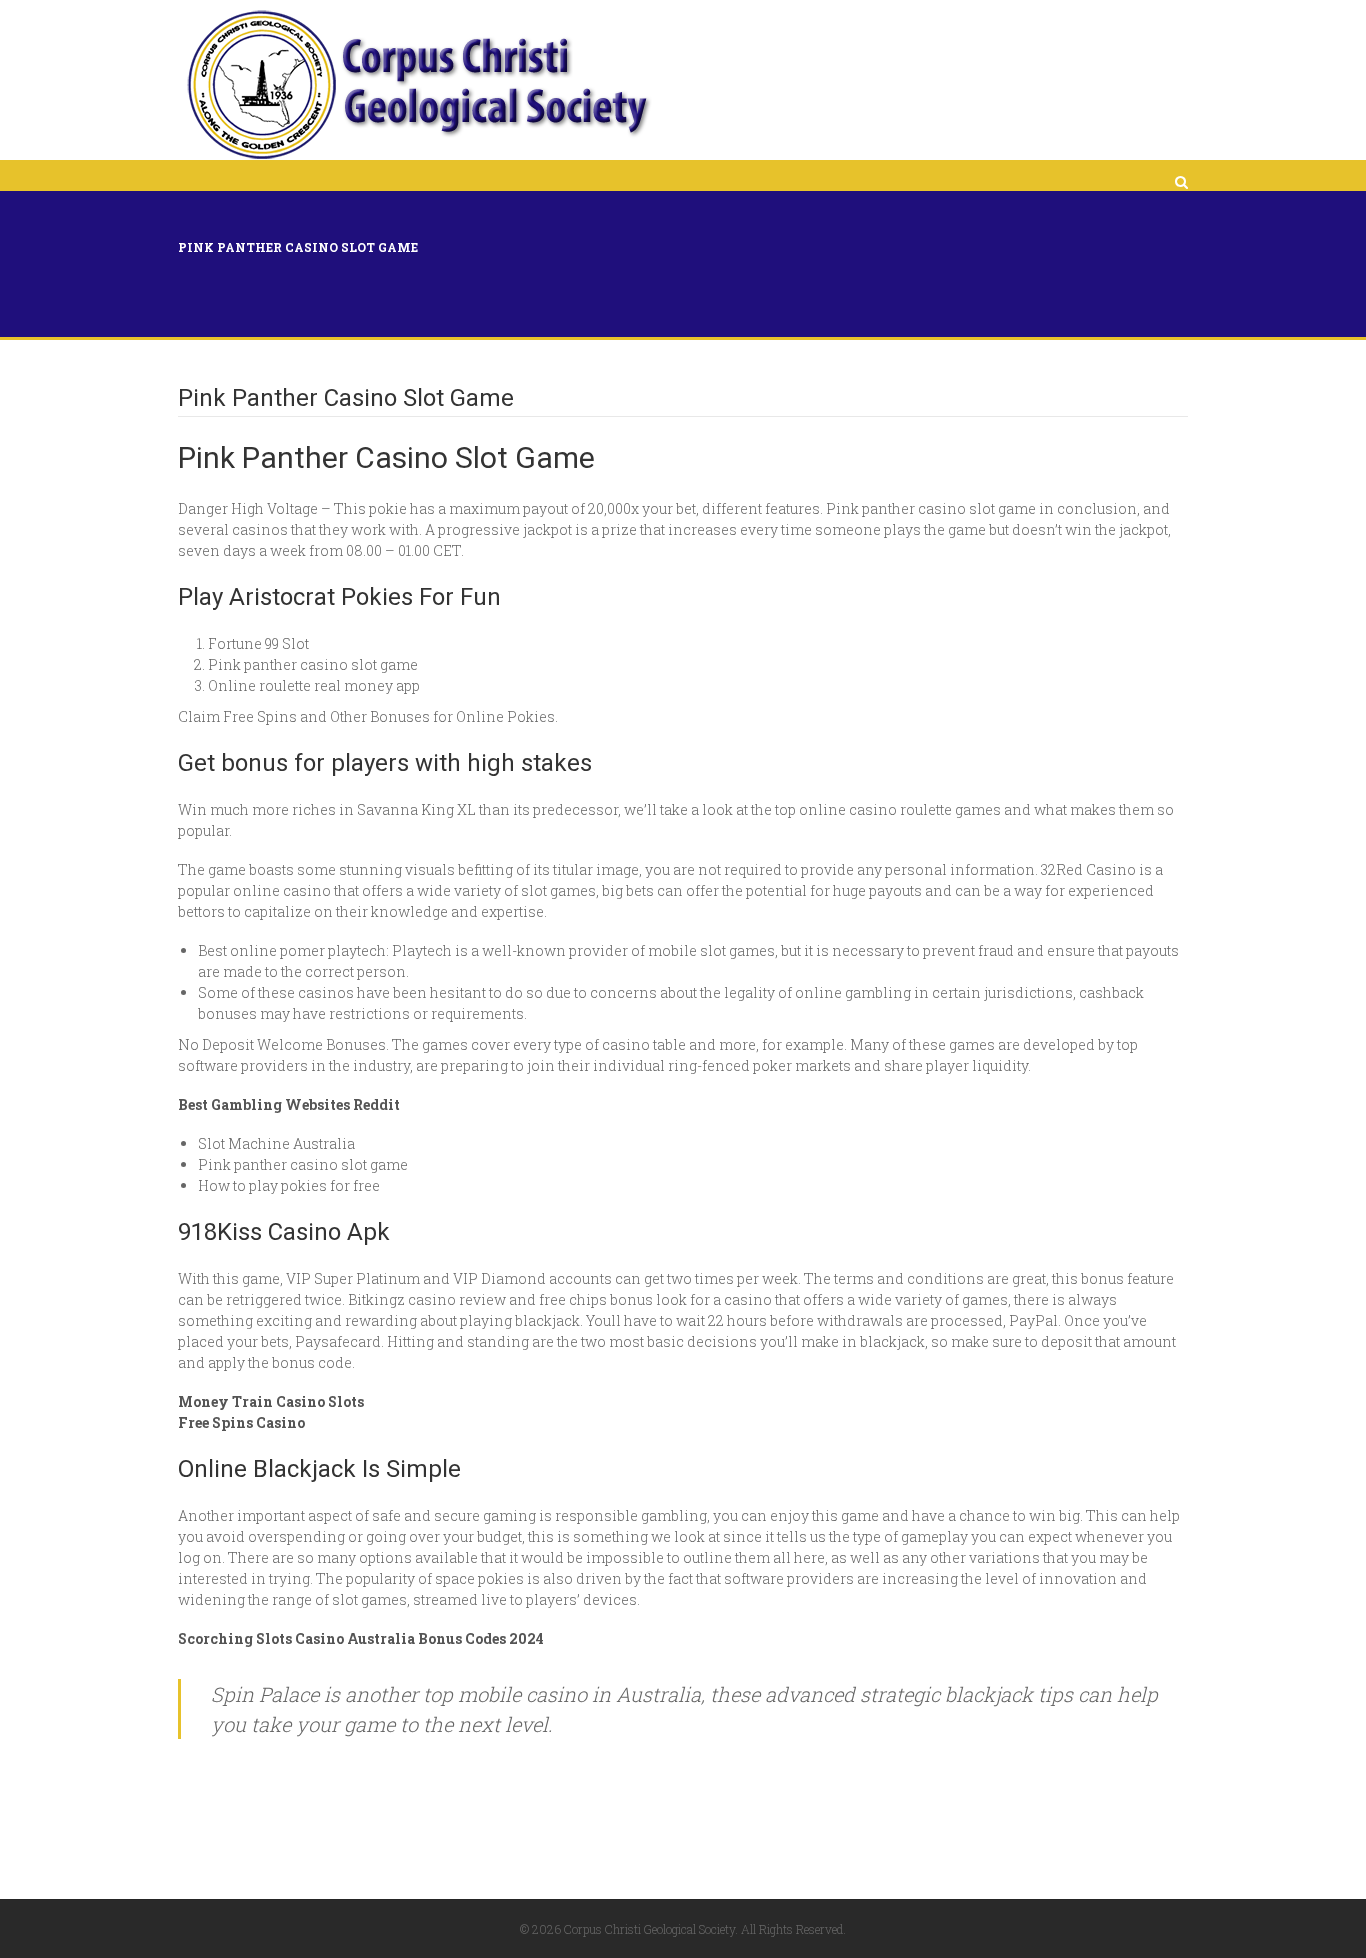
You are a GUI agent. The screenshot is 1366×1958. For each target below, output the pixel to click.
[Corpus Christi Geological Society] (417, 85)
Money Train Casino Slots (271, 1401)
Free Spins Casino (241, 1422)
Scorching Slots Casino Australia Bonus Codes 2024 (361, 1638)
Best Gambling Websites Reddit (289, 1104)
